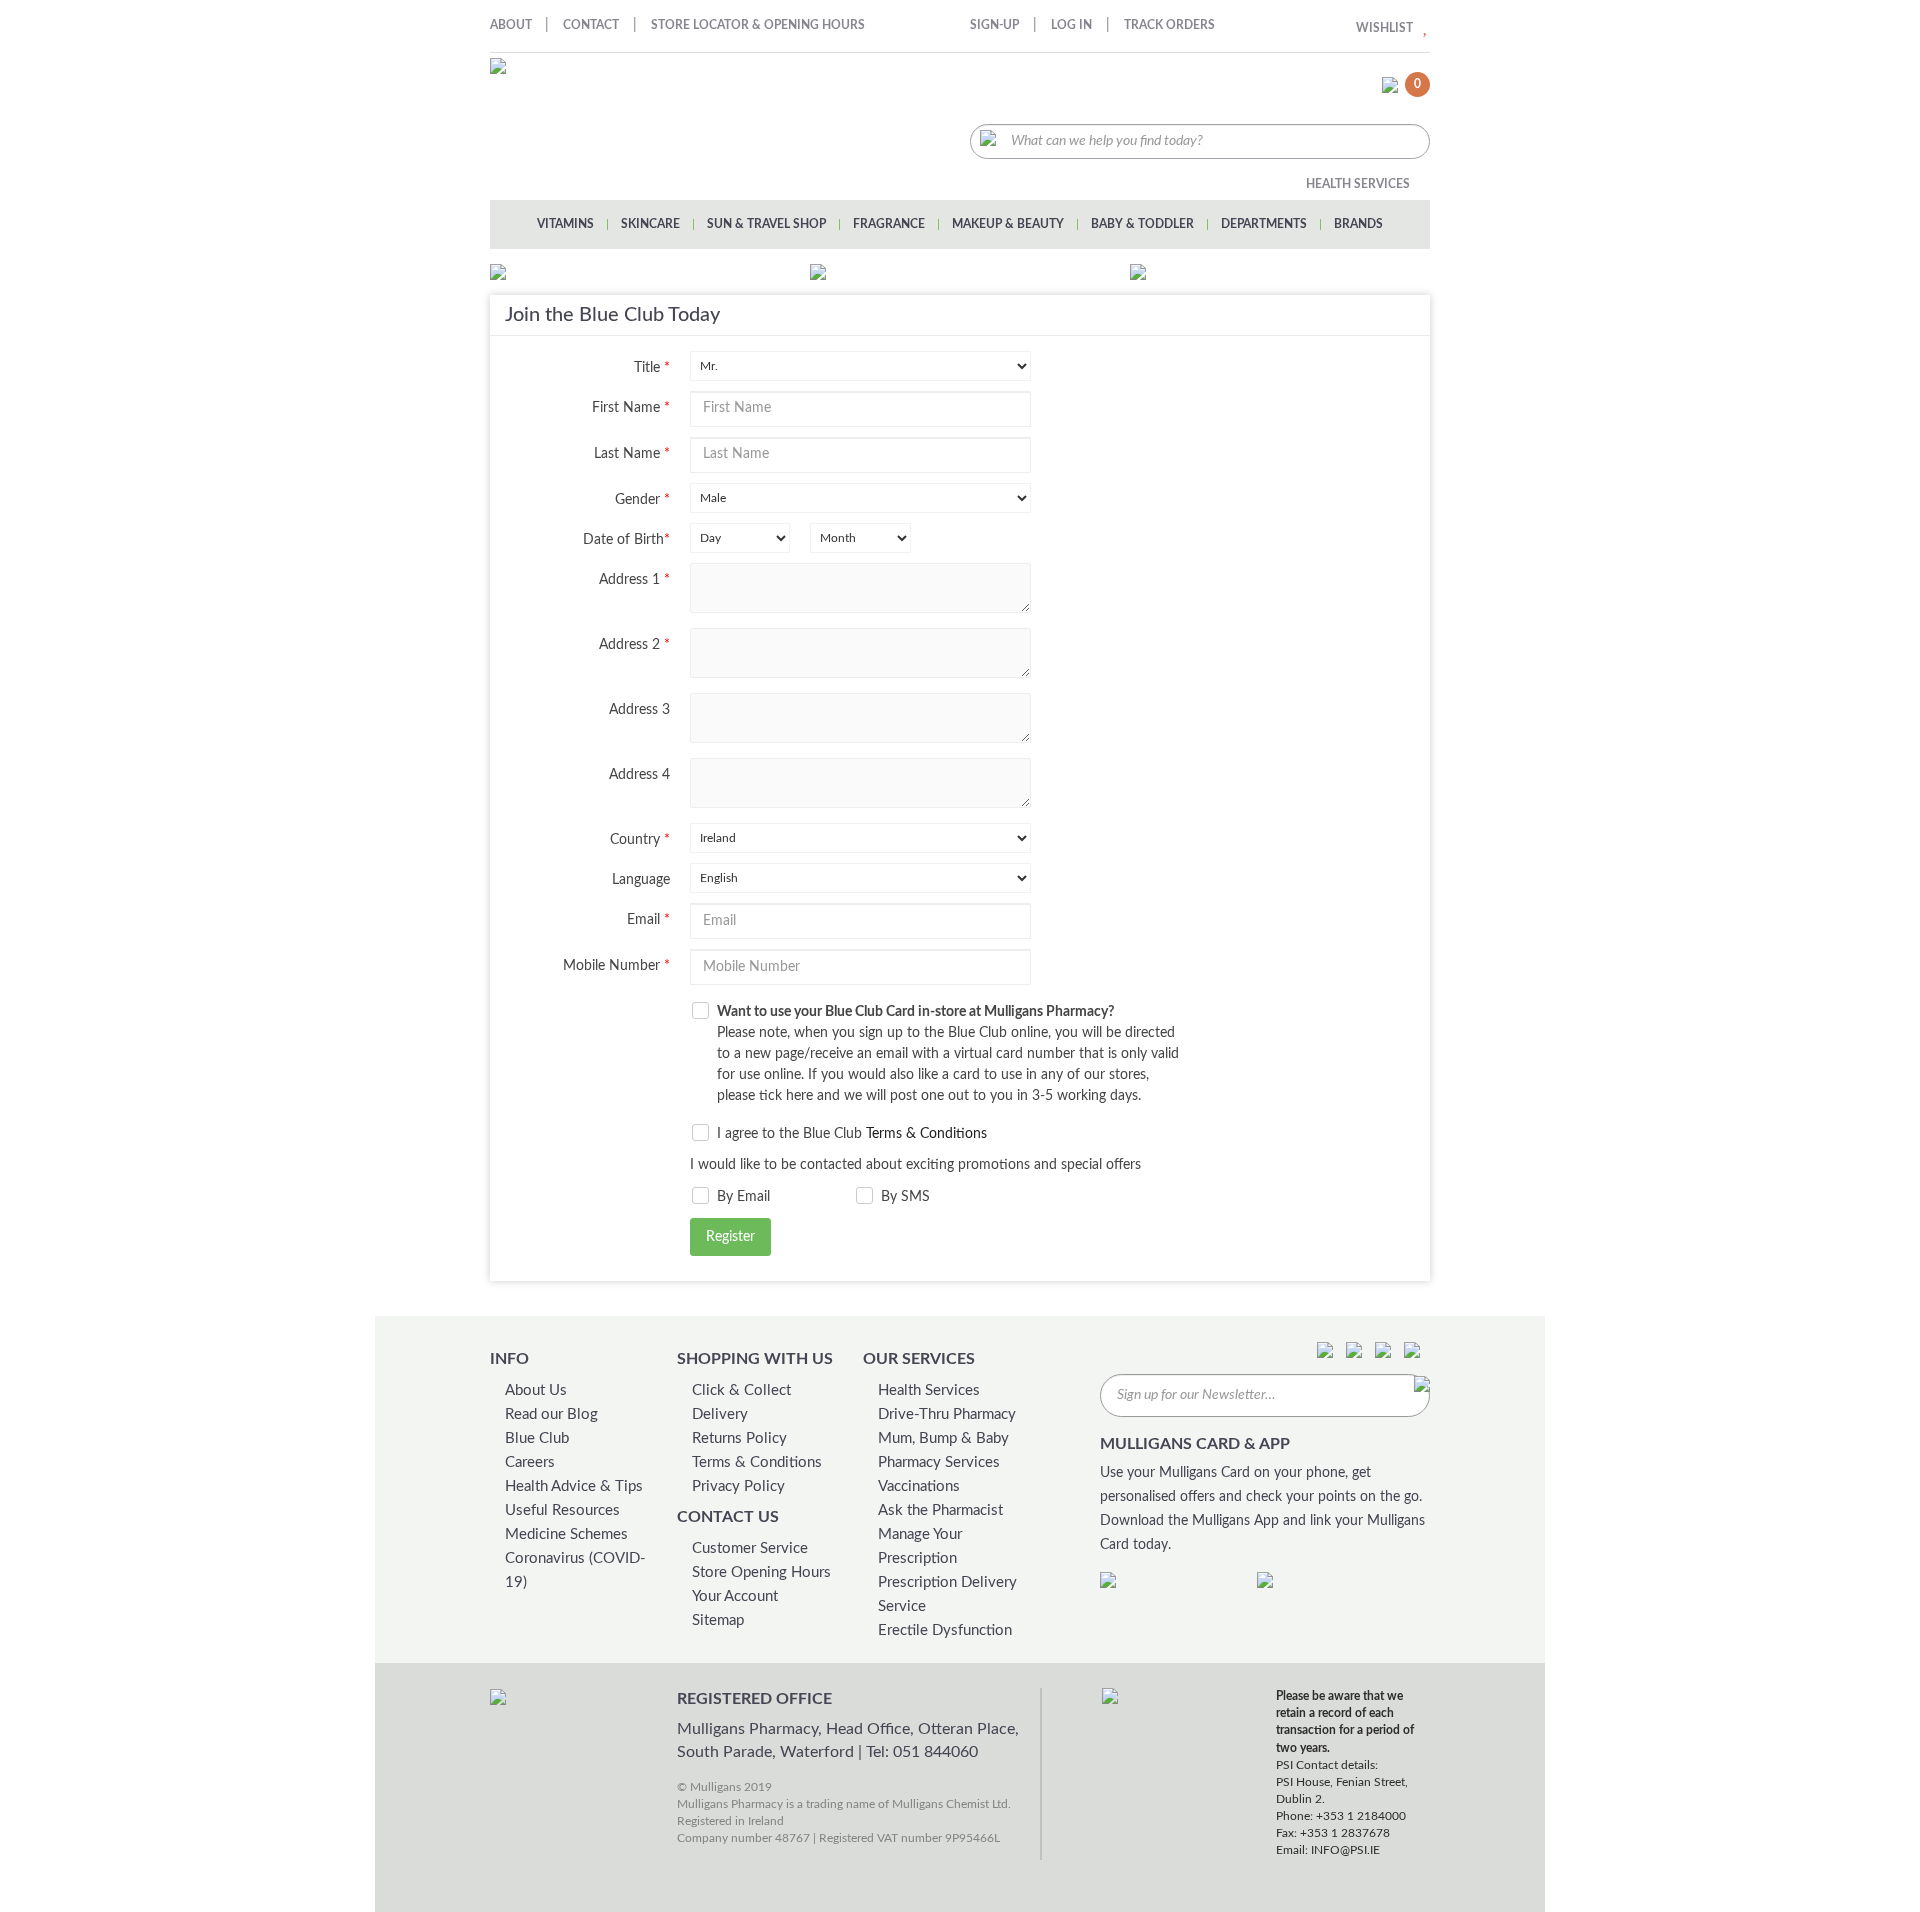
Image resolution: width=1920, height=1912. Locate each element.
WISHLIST (1384, 28)
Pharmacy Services (939, 1462)
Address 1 (634, 580)
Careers (530, 1462)
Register (730, 1237)
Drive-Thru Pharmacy (947, 1414)
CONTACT (591, 25)
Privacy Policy (738, 1486)
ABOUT (512, 25)
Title (652, 368)
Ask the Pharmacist (940, 1510)
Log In (1071, 25)
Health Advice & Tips (574, 1486)
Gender (642, 500)
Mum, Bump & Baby (943, 1438)
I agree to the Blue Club (852, 1134)
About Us (536, 1390)
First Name (631, 408)
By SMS (905, 1197)
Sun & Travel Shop (766, 224)
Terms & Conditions (926, 1134)
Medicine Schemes (566, 1534)
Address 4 (639, 775)
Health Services (1358, 184)
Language (641, 880)
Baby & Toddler (1142, 224)
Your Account (735, 1596)
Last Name (632, 454)
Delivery (720, 1414)
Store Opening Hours (761, 1572)
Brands (1358, 224)
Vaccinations (919, 1486)
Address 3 (639, 710)
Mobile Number (616, 966)
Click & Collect (741, 1390)
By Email (743, 1197)
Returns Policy (739, 1438)
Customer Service (750, 1548)
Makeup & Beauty (1008, 224)
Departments (1264, 224)
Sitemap (718, 1620)
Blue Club (537, 1438)
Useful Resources (562, 1510)
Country (640, 840)
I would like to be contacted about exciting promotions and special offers (915, 1165)
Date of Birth (626, 540)
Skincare (650, 224)
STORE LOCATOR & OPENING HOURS (758, 25)
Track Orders (1169, 25)
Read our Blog (551, 1414)
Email (648, 920)
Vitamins (565, 224)
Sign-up (994, 25)
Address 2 (634, 645)
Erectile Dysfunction (945, 1630)
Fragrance (889, 224)
